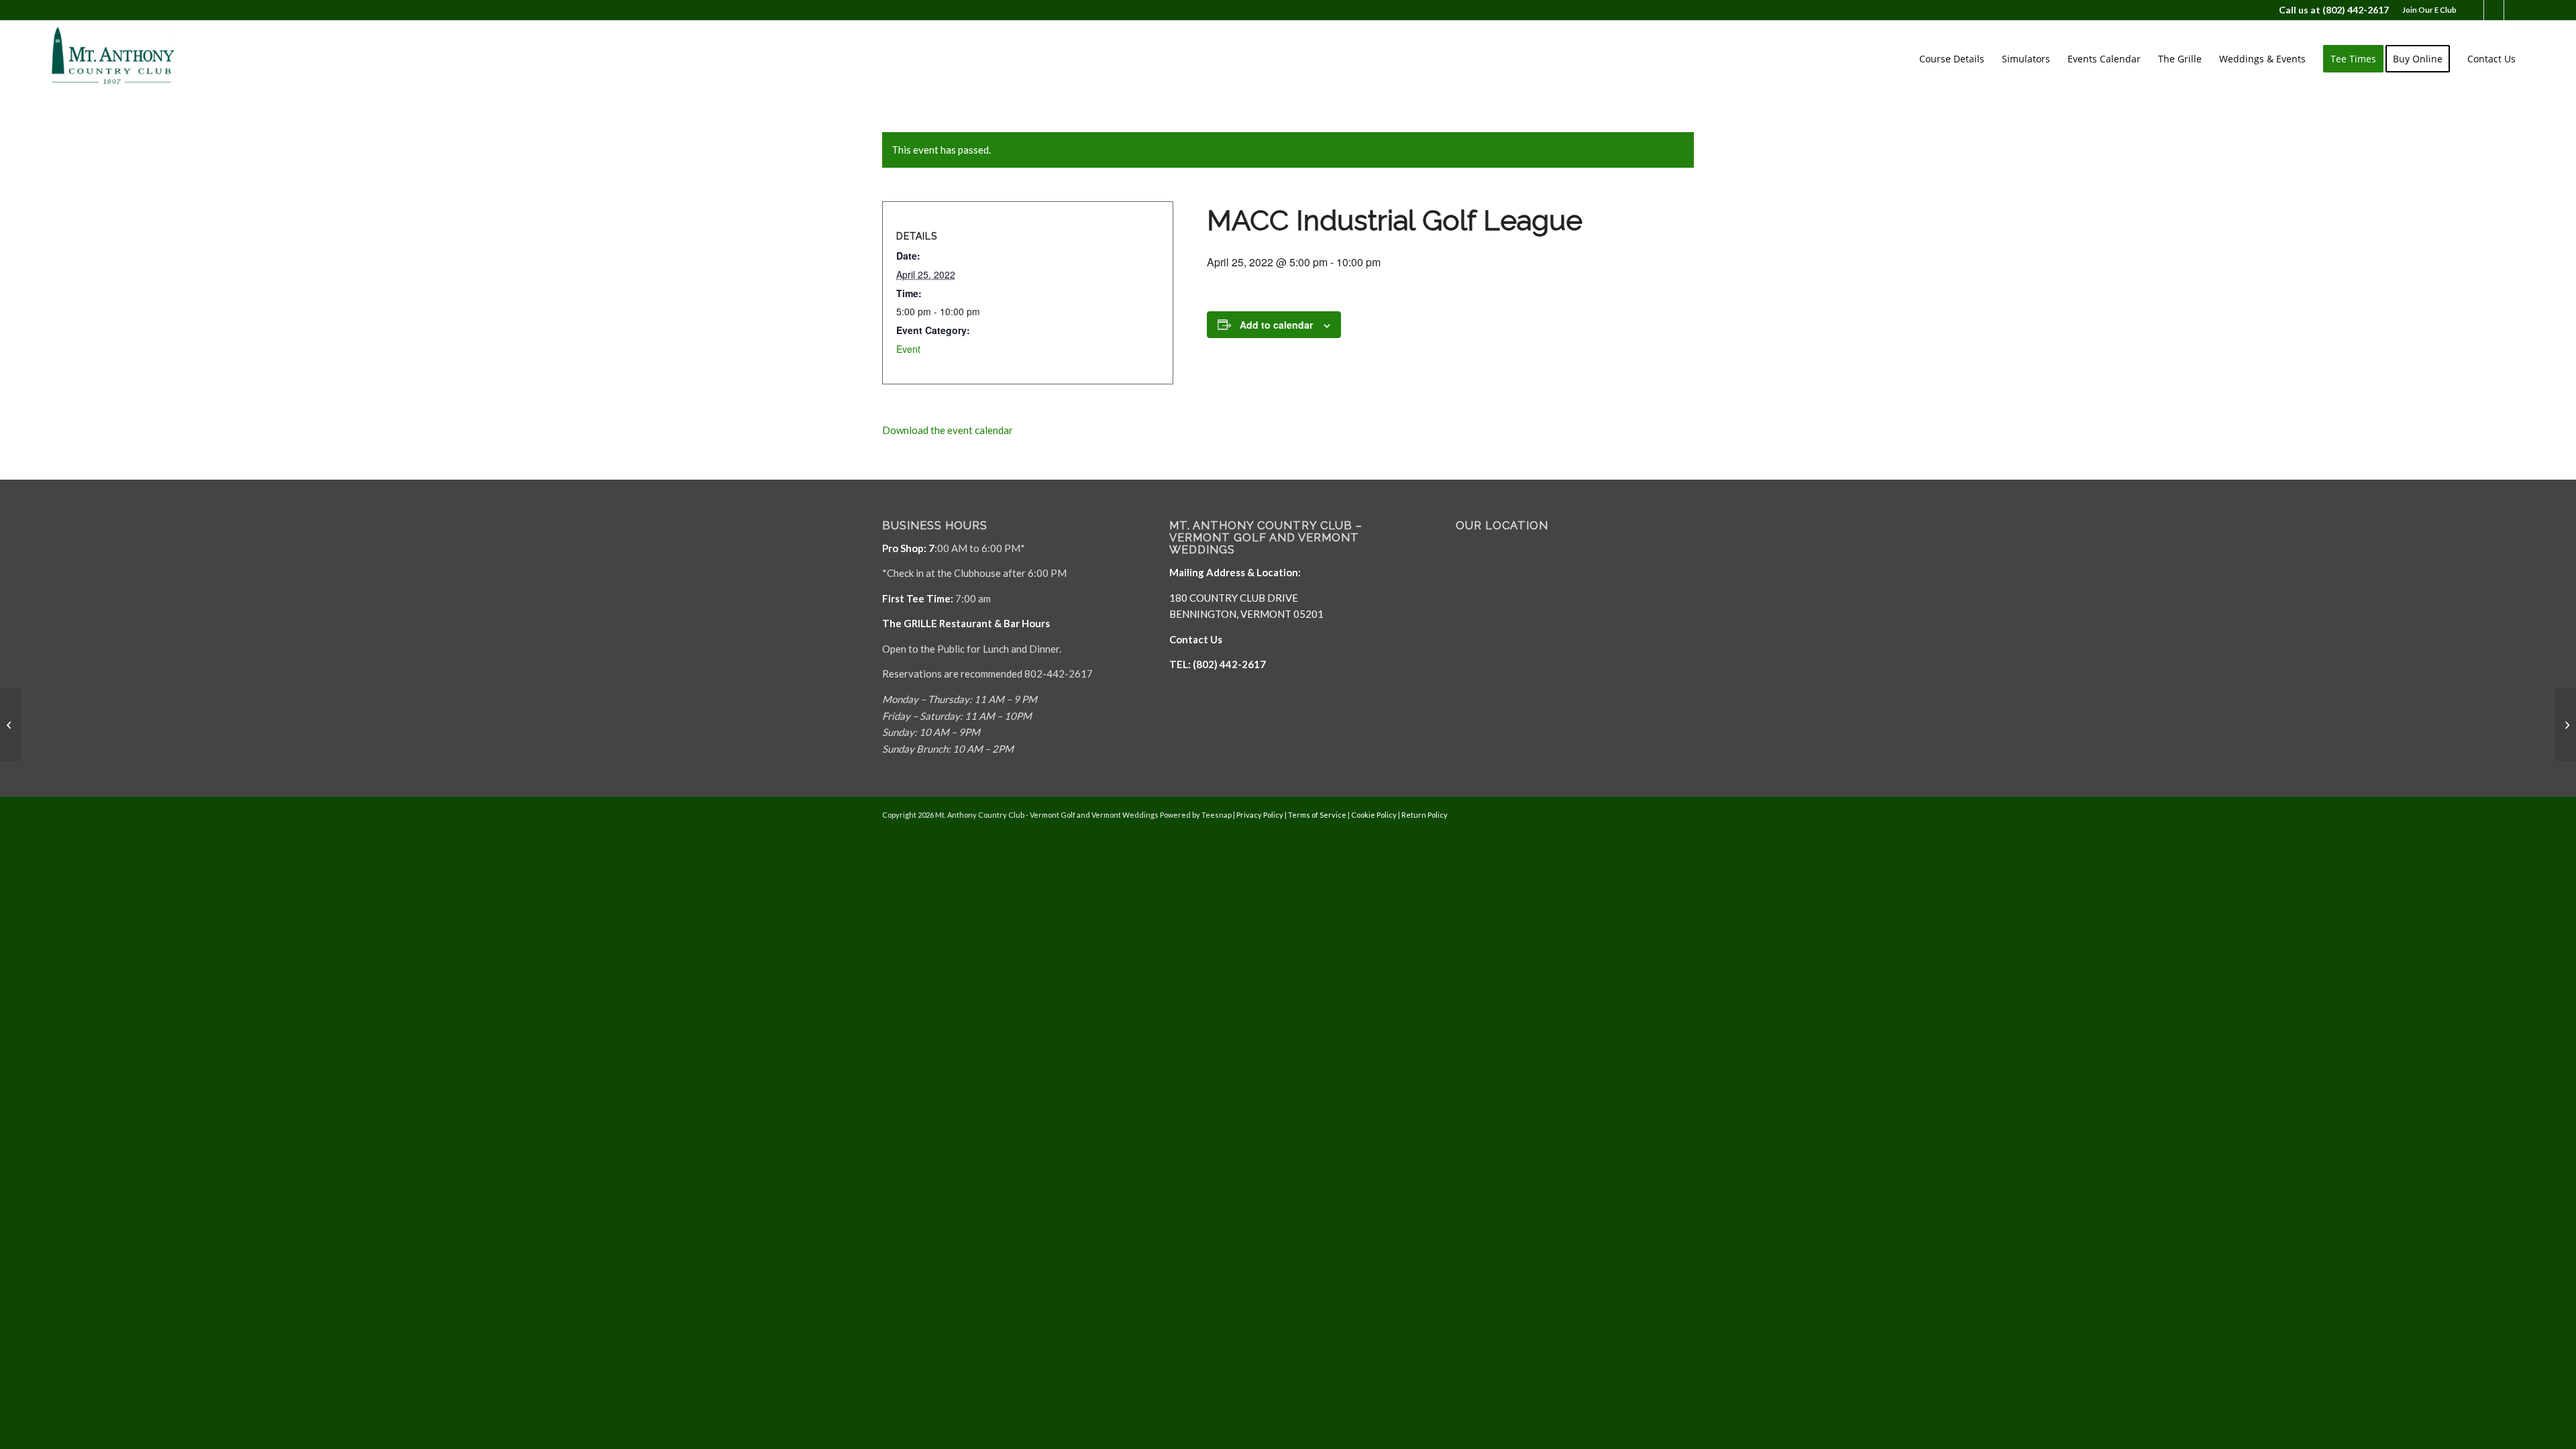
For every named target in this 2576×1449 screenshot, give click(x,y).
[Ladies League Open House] (2566, 724)
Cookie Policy (1374, 815)
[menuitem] (2426, 10)
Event (908, 349)
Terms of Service (1317, 815)
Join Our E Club (2429, 10)
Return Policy (1425, 815)
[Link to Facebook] (2474, 10)
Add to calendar (1276, 325)
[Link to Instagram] (2514, 10)
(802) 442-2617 (2356, 10)
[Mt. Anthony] (133, 59)
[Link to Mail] (2494, 10)
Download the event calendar (948, 430)
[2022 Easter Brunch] (10, 724)
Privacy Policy (1260, 815)
